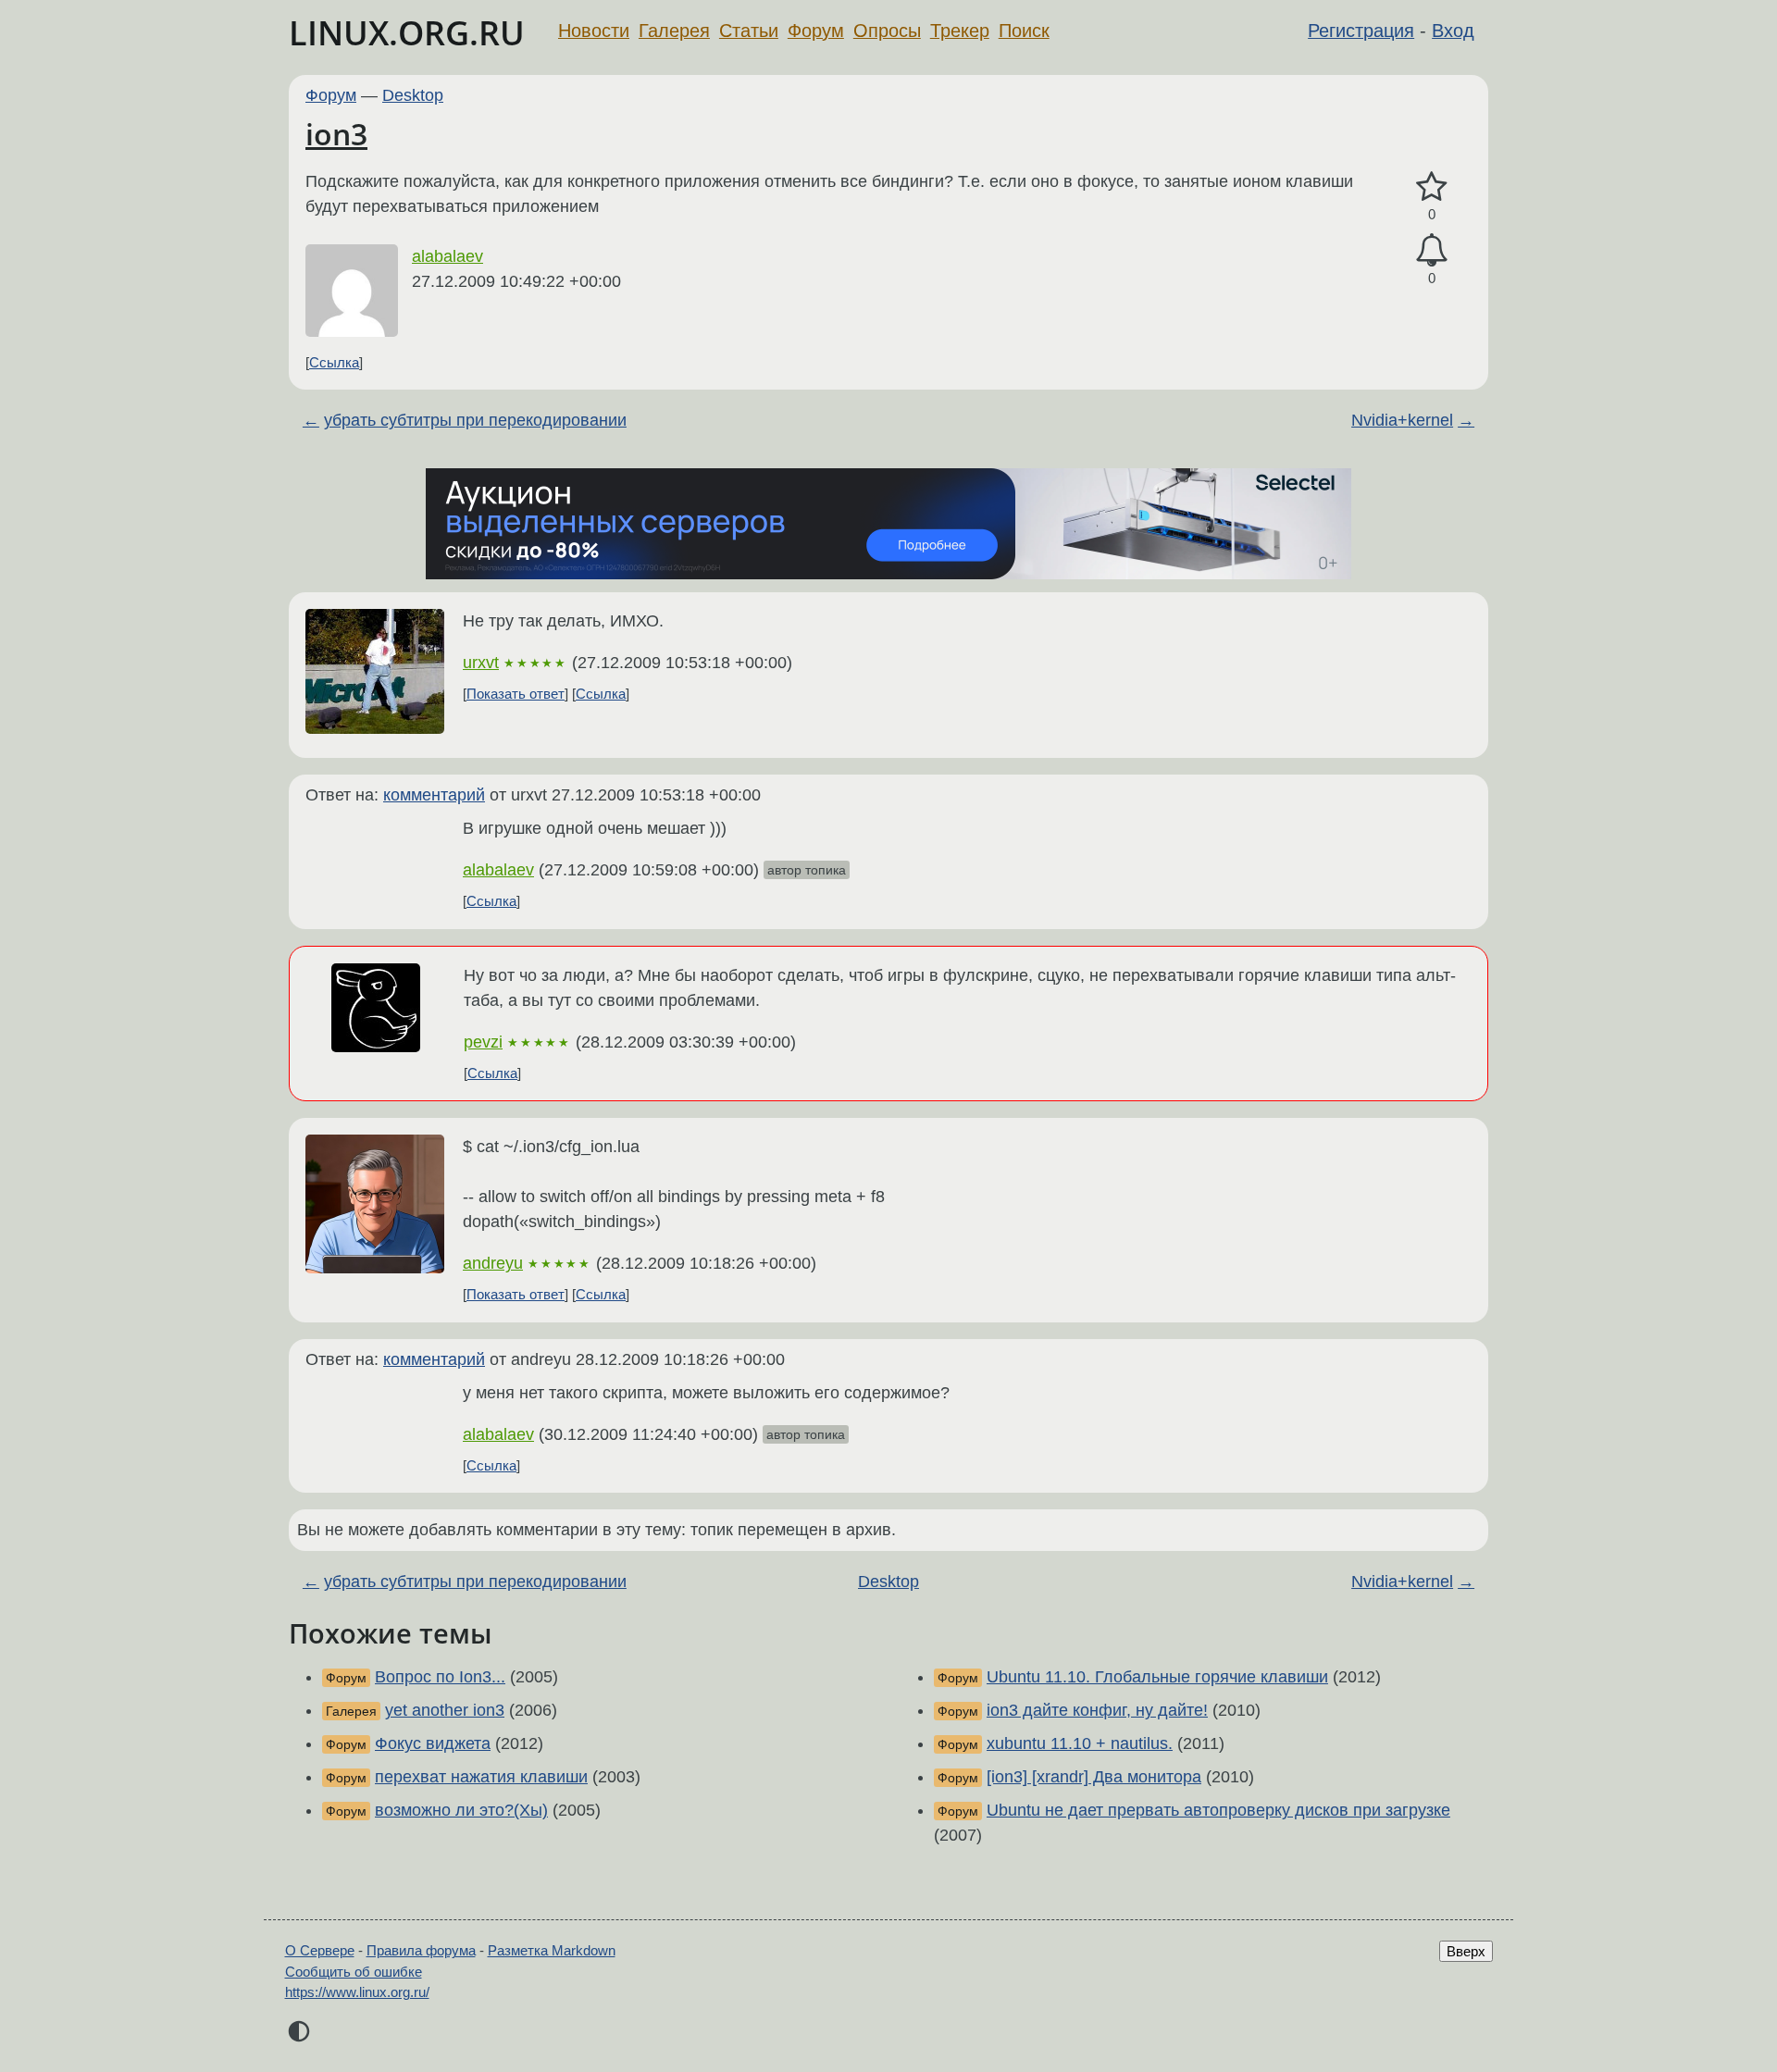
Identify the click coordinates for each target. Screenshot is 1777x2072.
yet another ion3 (445, 1710)
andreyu (493, 1263)
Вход (1453, 31)
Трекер (960, 31)
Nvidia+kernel (1402, 420)
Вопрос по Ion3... (440, 1677)
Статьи (749, 31)
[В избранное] (1432, 187)
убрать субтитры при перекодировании (475, 420)
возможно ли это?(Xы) (461, 1810)
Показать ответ (516, 694)
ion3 (336, 134)
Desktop (413, 95)
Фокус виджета (433, 1743)
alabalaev (447, 256)
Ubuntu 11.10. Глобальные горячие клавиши (1157, 1677)
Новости (594, 31)
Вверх (1466, 1951)
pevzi (483, 1042)
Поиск (1024, 31)
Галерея (674, 31)
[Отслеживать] (1432, 250)
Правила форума (421, 1950)
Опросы (887, 31)
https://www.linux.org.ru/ (357, 1992)
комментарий (434, 795)
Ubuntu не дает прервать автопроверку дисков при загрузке (1218, 1810)
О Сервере (320, 1950)
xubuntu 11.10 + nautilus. (1080, 1743)
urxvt (481, 663)
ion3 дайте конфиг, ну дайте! (1097, 1710)
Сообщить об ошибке (354, 1972)
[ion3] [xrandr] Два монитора (1094, 1777)
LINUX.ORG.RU (407, 33)
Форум (816, 31)
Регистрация (1361, 31)
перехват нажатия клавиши (481, 1777)
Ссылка (334, 362)
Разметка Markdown (552, 1950)
